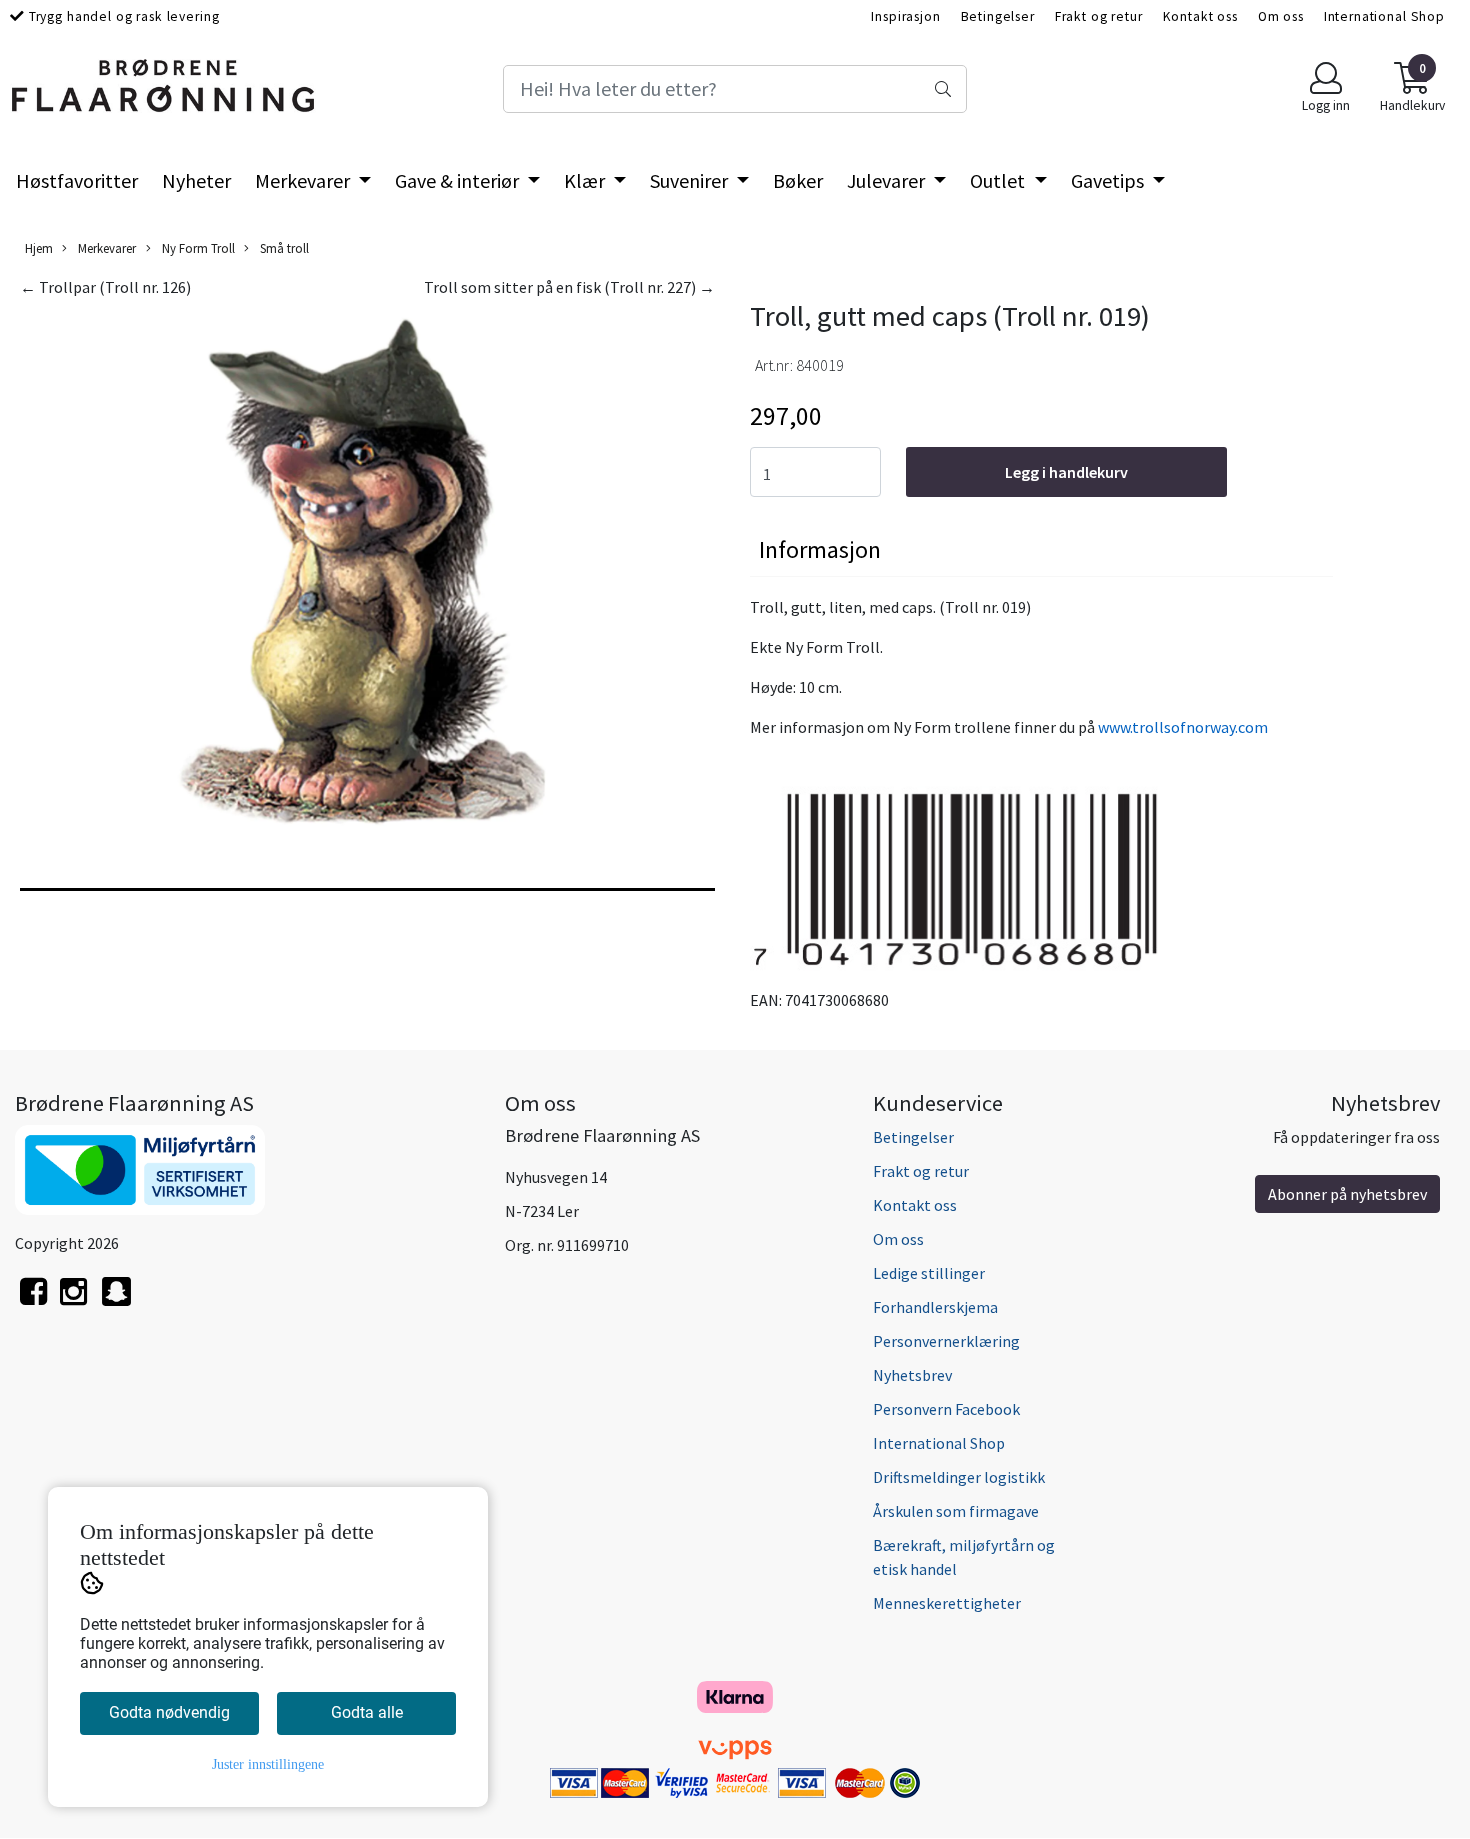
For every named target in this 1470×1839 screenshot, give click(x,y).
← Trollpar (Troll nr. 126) (105, 287)
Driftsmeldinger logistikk (959, 1477)
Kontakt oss (1200, 16)
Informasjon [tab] (820, 549)
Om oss (1281, 16)
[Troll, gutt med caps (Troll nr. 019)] (367, 574)
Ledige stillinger (929, 1273)
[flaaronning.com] (116, 1302)
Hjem (39, 248)
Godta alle (367, 1712)
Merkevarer (304, 180)
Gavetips (1109, 180)
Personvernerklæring (946, 1341)
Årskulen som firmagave (956, 1511)
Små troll (283, 248)
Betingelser (998, 16)
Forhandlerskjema (935, 1307)
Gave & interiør (459, 180)
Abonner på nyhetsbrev (1347, 1194)
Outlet (999, 180)
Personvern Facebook (946, 1409)
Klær (586, 180)
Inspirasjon (905, 16)
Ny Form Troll (197, 248)
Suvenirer (691, 180)
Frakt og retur (1099, 16)
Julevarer (888, 180)
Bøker (798, 180)
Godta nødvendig (169, 1712)
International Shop (1384, 16)
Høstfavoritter (77, 180)
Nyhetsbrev (912, 1375)
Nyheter (196, 180)
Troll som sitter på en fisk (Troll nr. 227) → (569, 287)
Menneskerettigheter (947, 1603)
